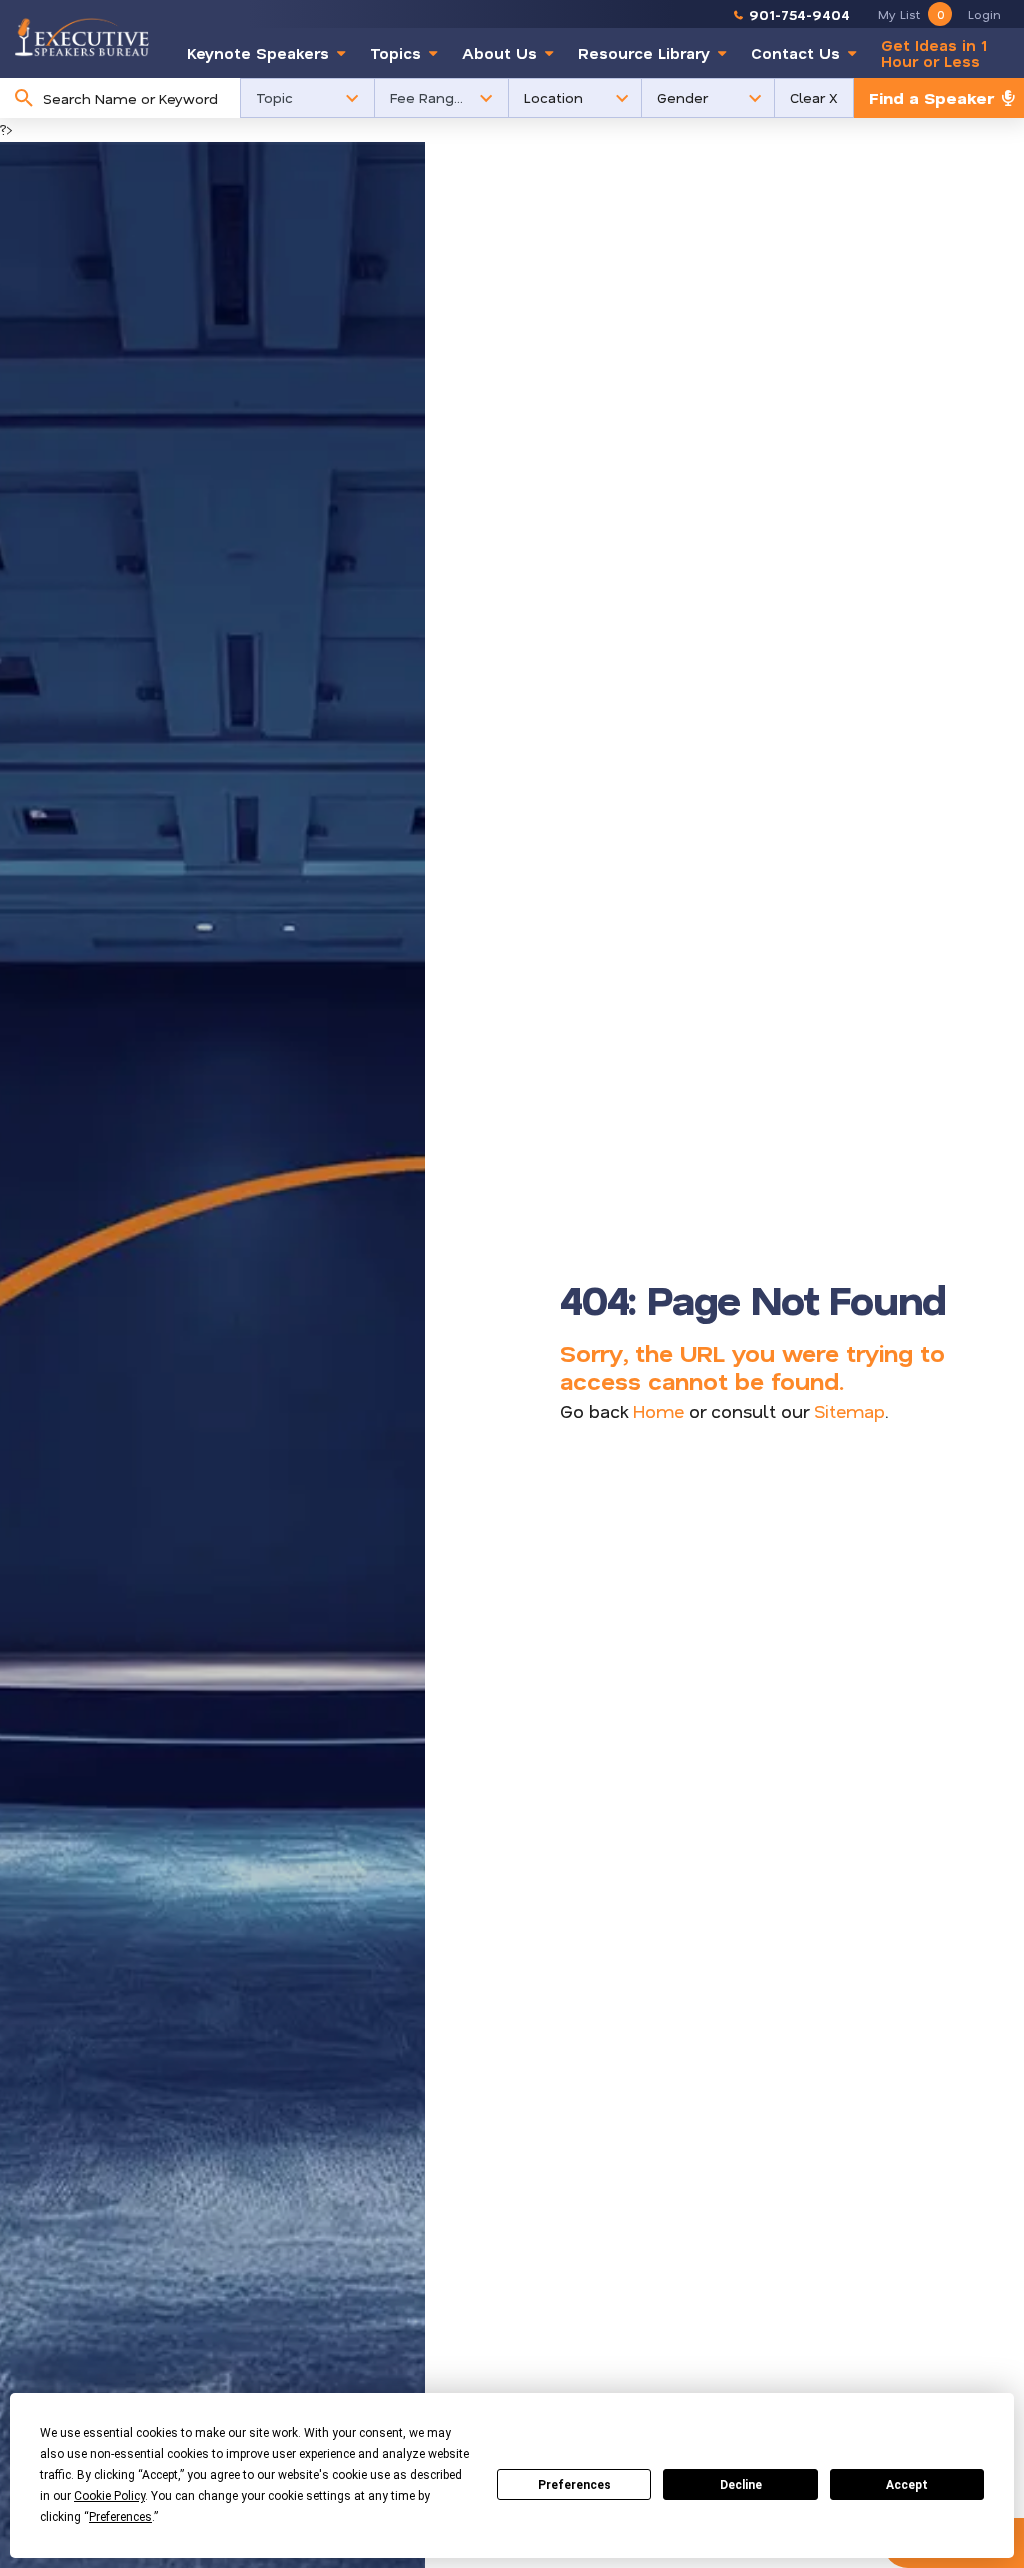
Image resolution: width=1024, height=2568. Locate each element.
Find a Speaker (931, 97)
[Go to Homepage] (82, 37)
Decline (741, 2485)
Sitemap (849, 1411)
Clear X (814, 97)
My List (911, 14)
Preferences (574, 2485)
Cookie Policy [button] (109, 2496)
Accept (907, 2485)
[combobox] (136, 98)
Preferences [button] (120, 2517)
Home (658, 1411)
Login (984, 14)
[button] (307, 98)
